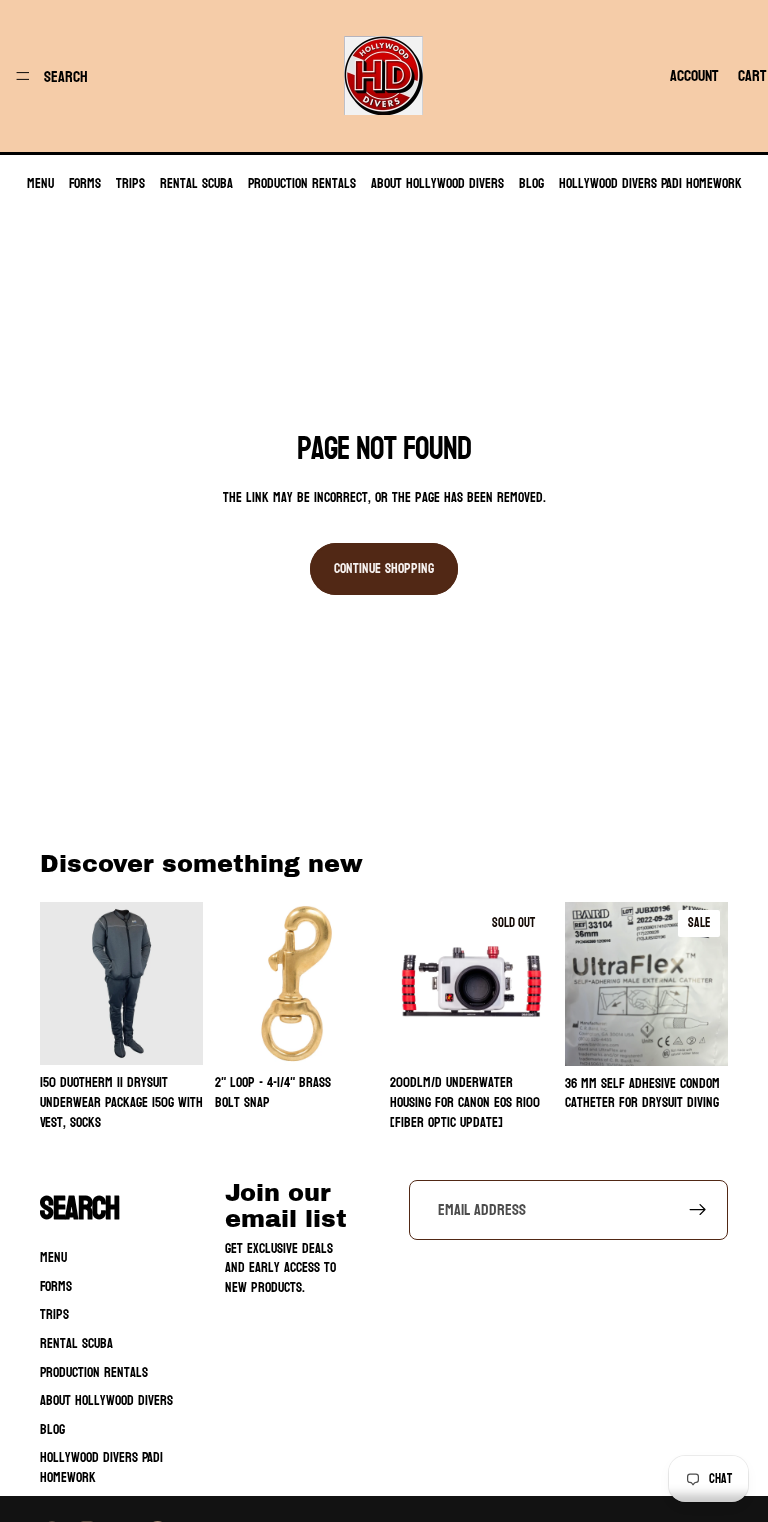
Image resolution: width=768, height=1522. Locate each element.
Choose (189, 1034)
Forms (85, 183)
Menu (40, 183)
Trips (130, 183)
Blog (531, 183)
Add (364, 1034)
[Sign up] (698, 1210)
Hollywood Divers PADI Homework (650, 183)
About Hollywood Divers (437, 183)
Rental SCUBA (196, 183)
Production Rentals (302, 183)
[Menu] (23, 76)
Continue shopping (384, 568)
